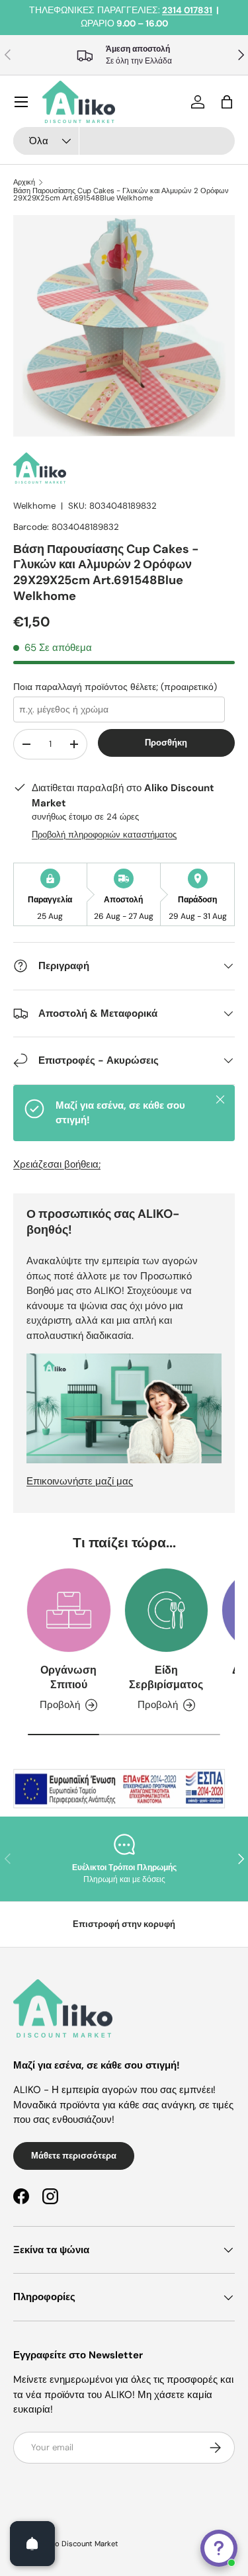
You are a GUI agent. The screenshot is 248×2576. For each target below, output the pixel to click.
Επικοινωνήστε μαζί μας (80, 1481)
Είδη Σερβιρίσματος (166, 1677)
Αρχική (24, 182)
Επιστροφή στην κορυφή (124, 1924)
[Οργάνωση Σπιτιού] (69, 1610)
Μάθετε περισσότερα (74, 2156)
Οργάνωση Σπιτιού (68, 1677)
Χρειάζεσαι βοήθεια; (57, 1164)
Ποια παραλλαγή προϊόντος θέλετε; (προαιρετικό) (115, 687)
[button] (227, 102)
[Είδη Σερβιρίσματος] (167, 1610)
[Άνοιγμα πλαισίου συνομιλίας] (219, 2548)
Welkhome (34, 506)
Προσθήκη (166, 743)
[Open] (32, 2544)
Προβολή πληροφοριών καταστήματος (104, 835)
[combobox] (124, 141)
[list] (124, 326)
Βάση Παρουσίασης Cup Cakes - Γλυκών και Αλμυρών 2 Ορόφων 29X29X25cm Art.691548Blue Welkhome (121, 195)
